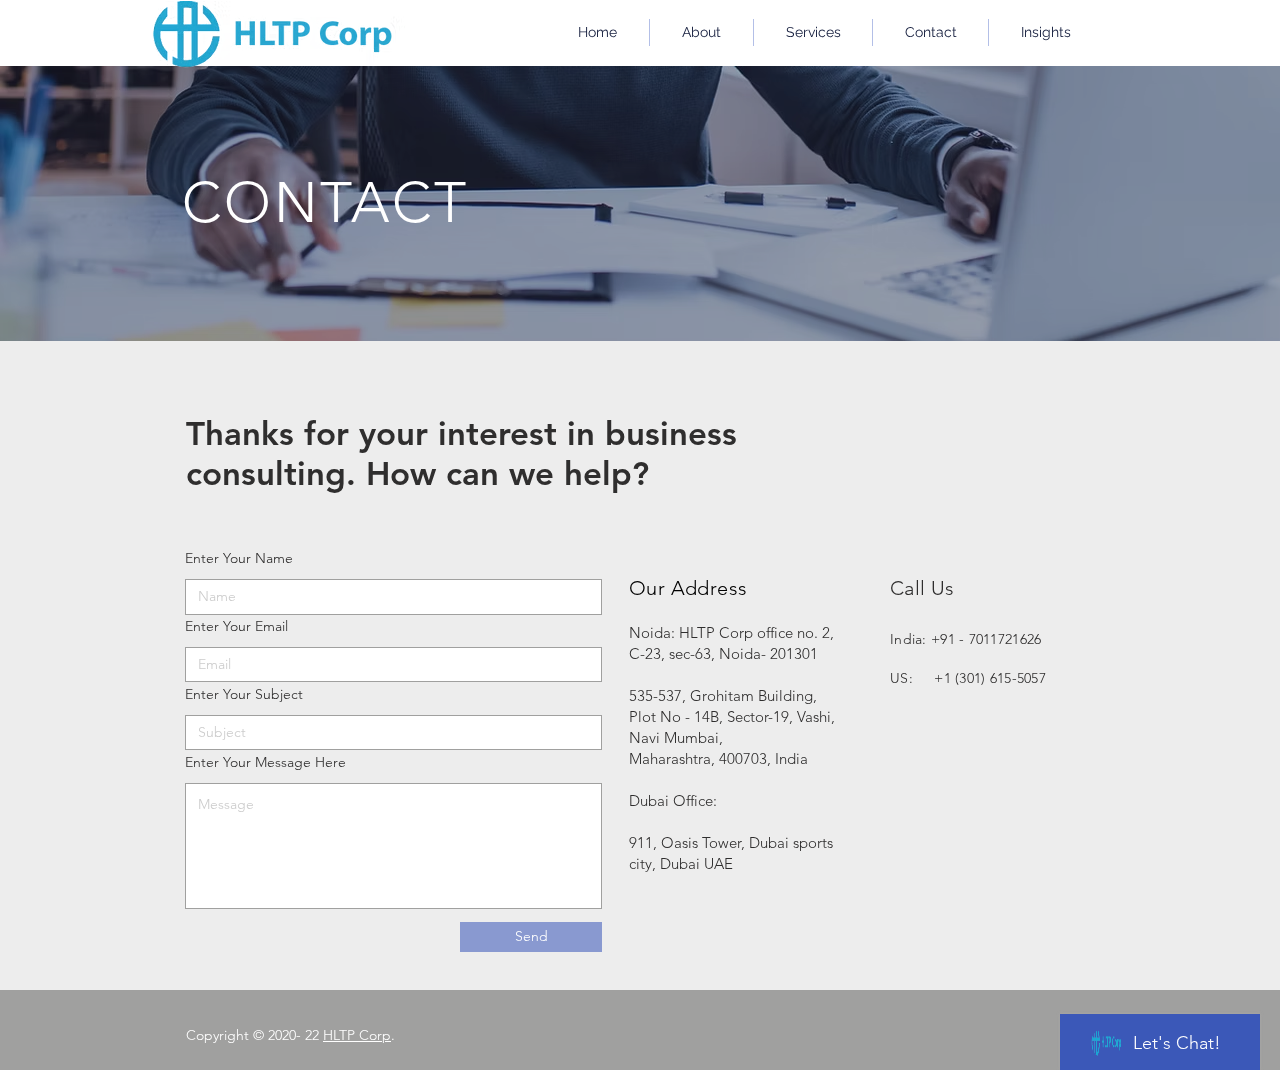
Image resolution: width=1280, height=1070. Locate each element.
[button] (813, 32)
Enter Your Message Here (265, 762)
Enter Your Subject (244, 694)
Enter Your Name (239, 558)
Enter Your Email (236, 626)
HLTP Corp (357, 1035)
